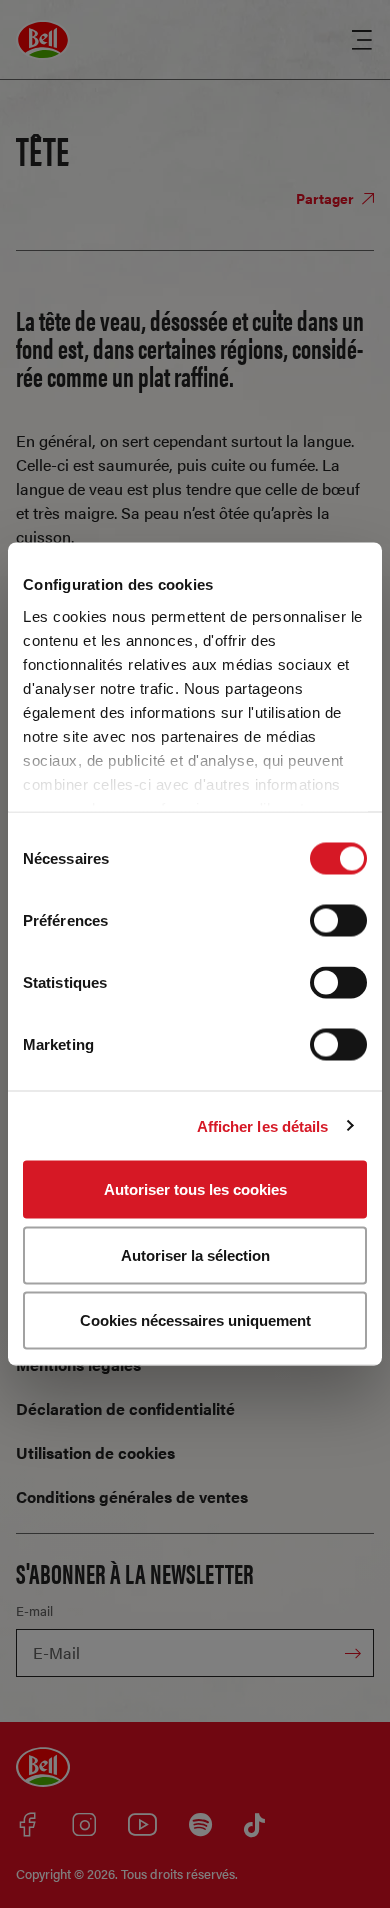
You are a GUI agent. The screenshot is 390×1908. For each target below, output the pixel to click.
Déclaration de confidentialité (125, 1408)
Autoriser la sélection (195, 1254)
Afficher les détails (263, 1125)
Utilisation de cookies (95, 1452)
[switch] (338, 921)
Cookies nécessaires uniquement (195, 1320)
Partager (326, 198)
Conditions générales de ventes (132, 1496)
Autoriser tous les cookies (195, 1189)
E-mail (34, 1610)
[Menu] (362, 40)
